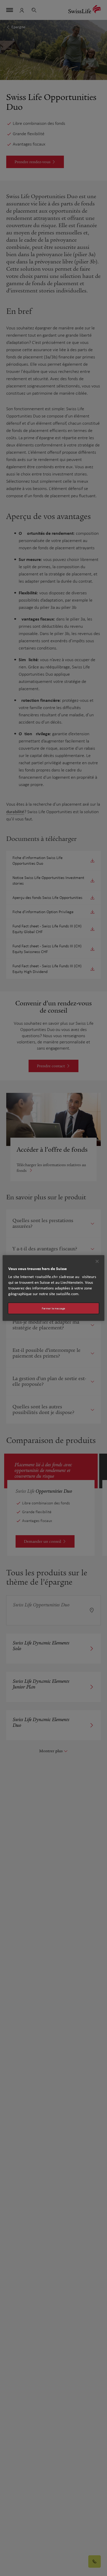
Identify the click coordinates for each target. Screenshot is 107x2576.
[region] (53, 1288)
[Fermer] (97, 1261)
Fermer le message (53, 1308)
